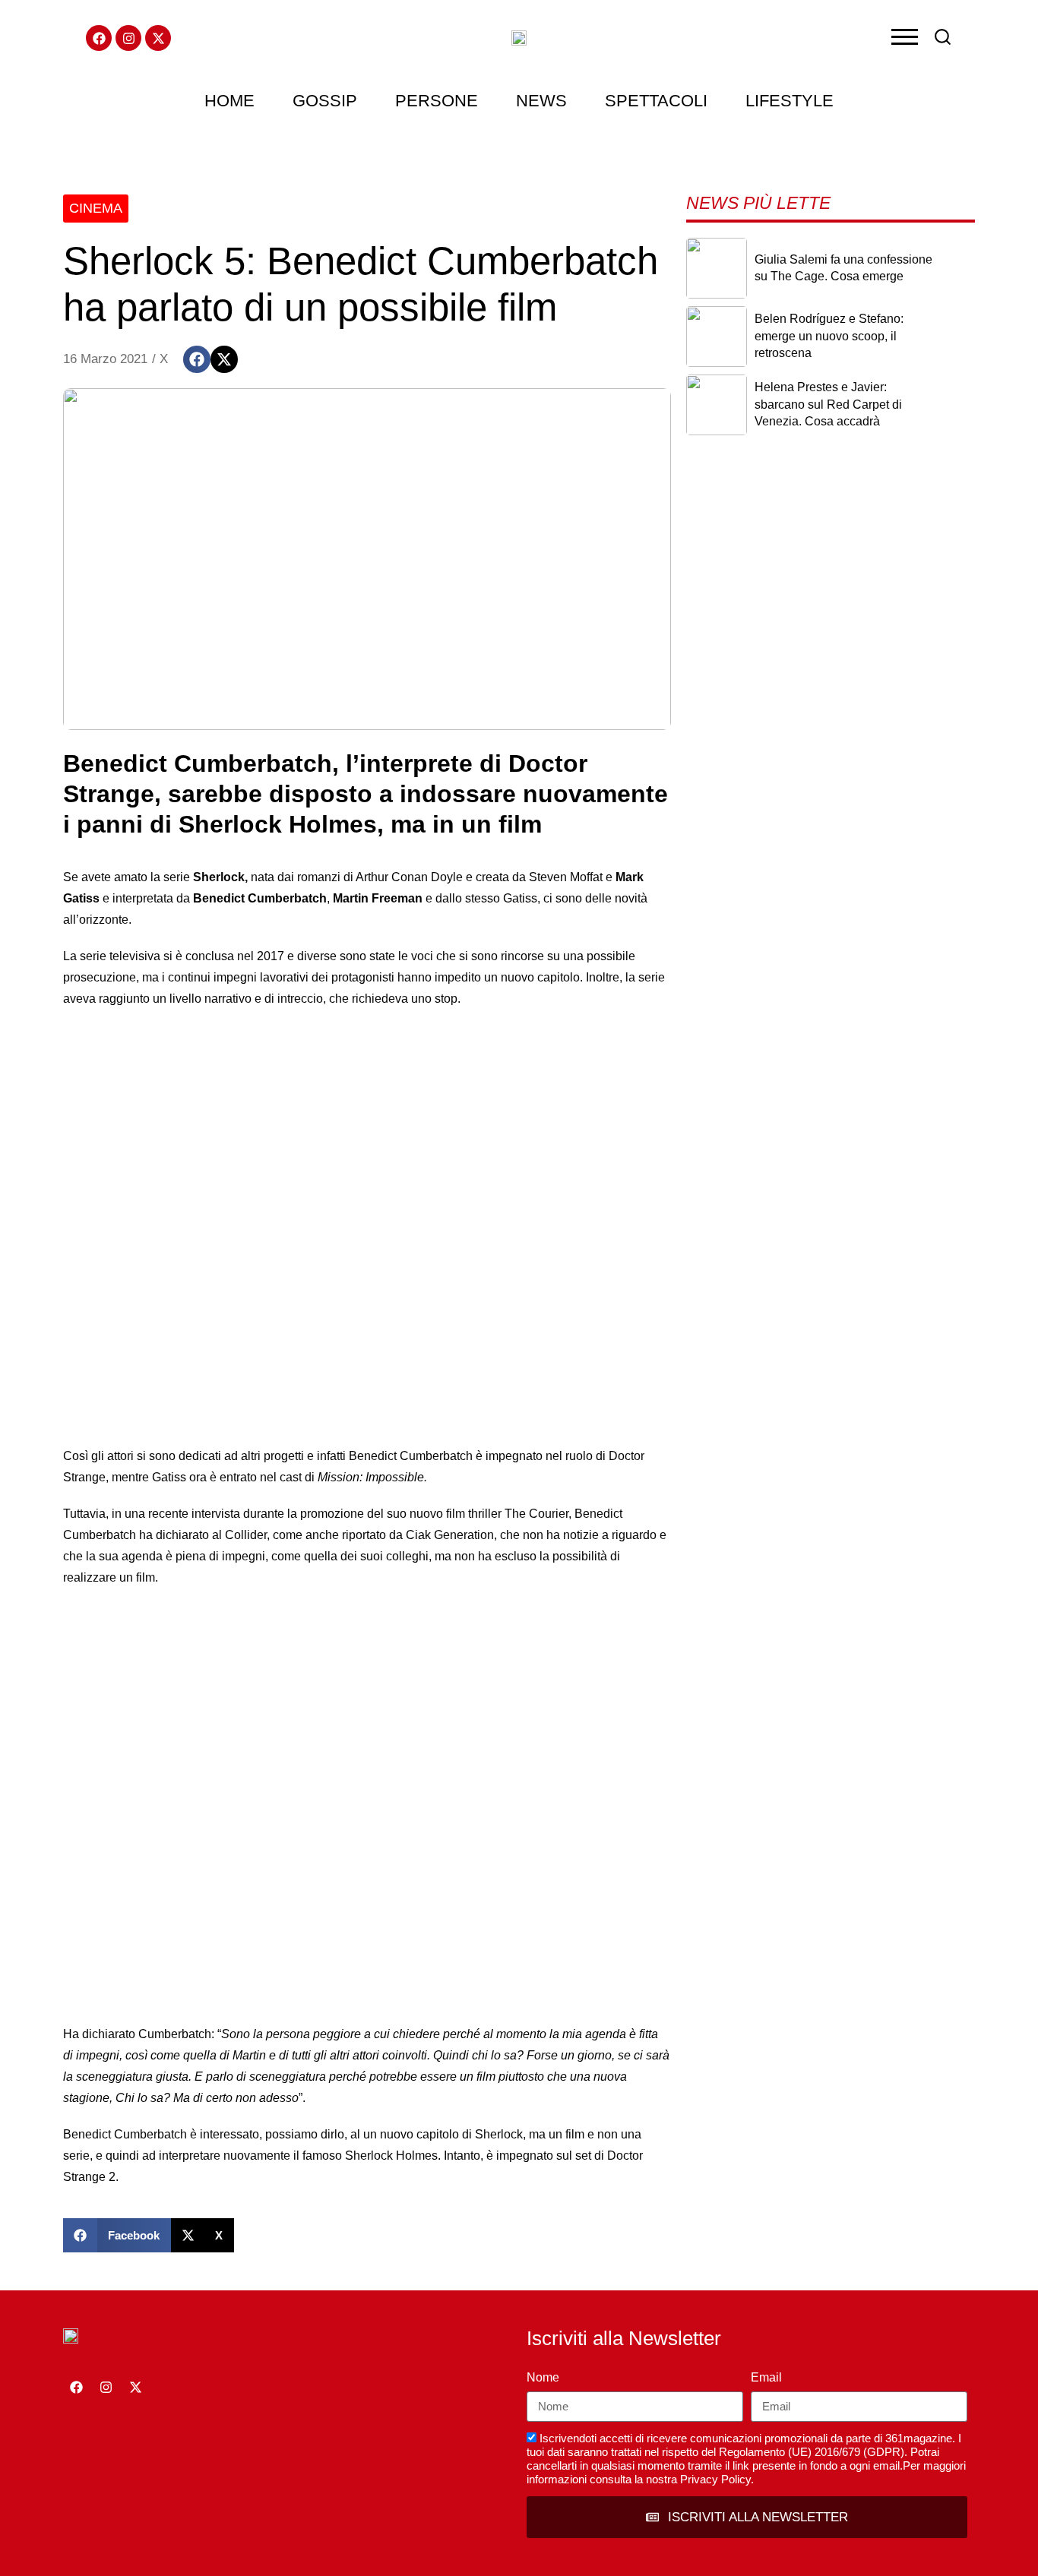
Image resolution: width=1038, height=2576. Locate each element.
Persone (437, 101)
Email (766, 2377)
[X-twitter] (158, 38)
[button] (197, 359)
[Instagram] (128, 38)
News (541, 101)
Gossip (325, 101)
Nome (543, 2377)
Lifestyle (790, 101)
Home (229, 101)
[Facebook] (99, 38)
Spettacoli (656, 101)
